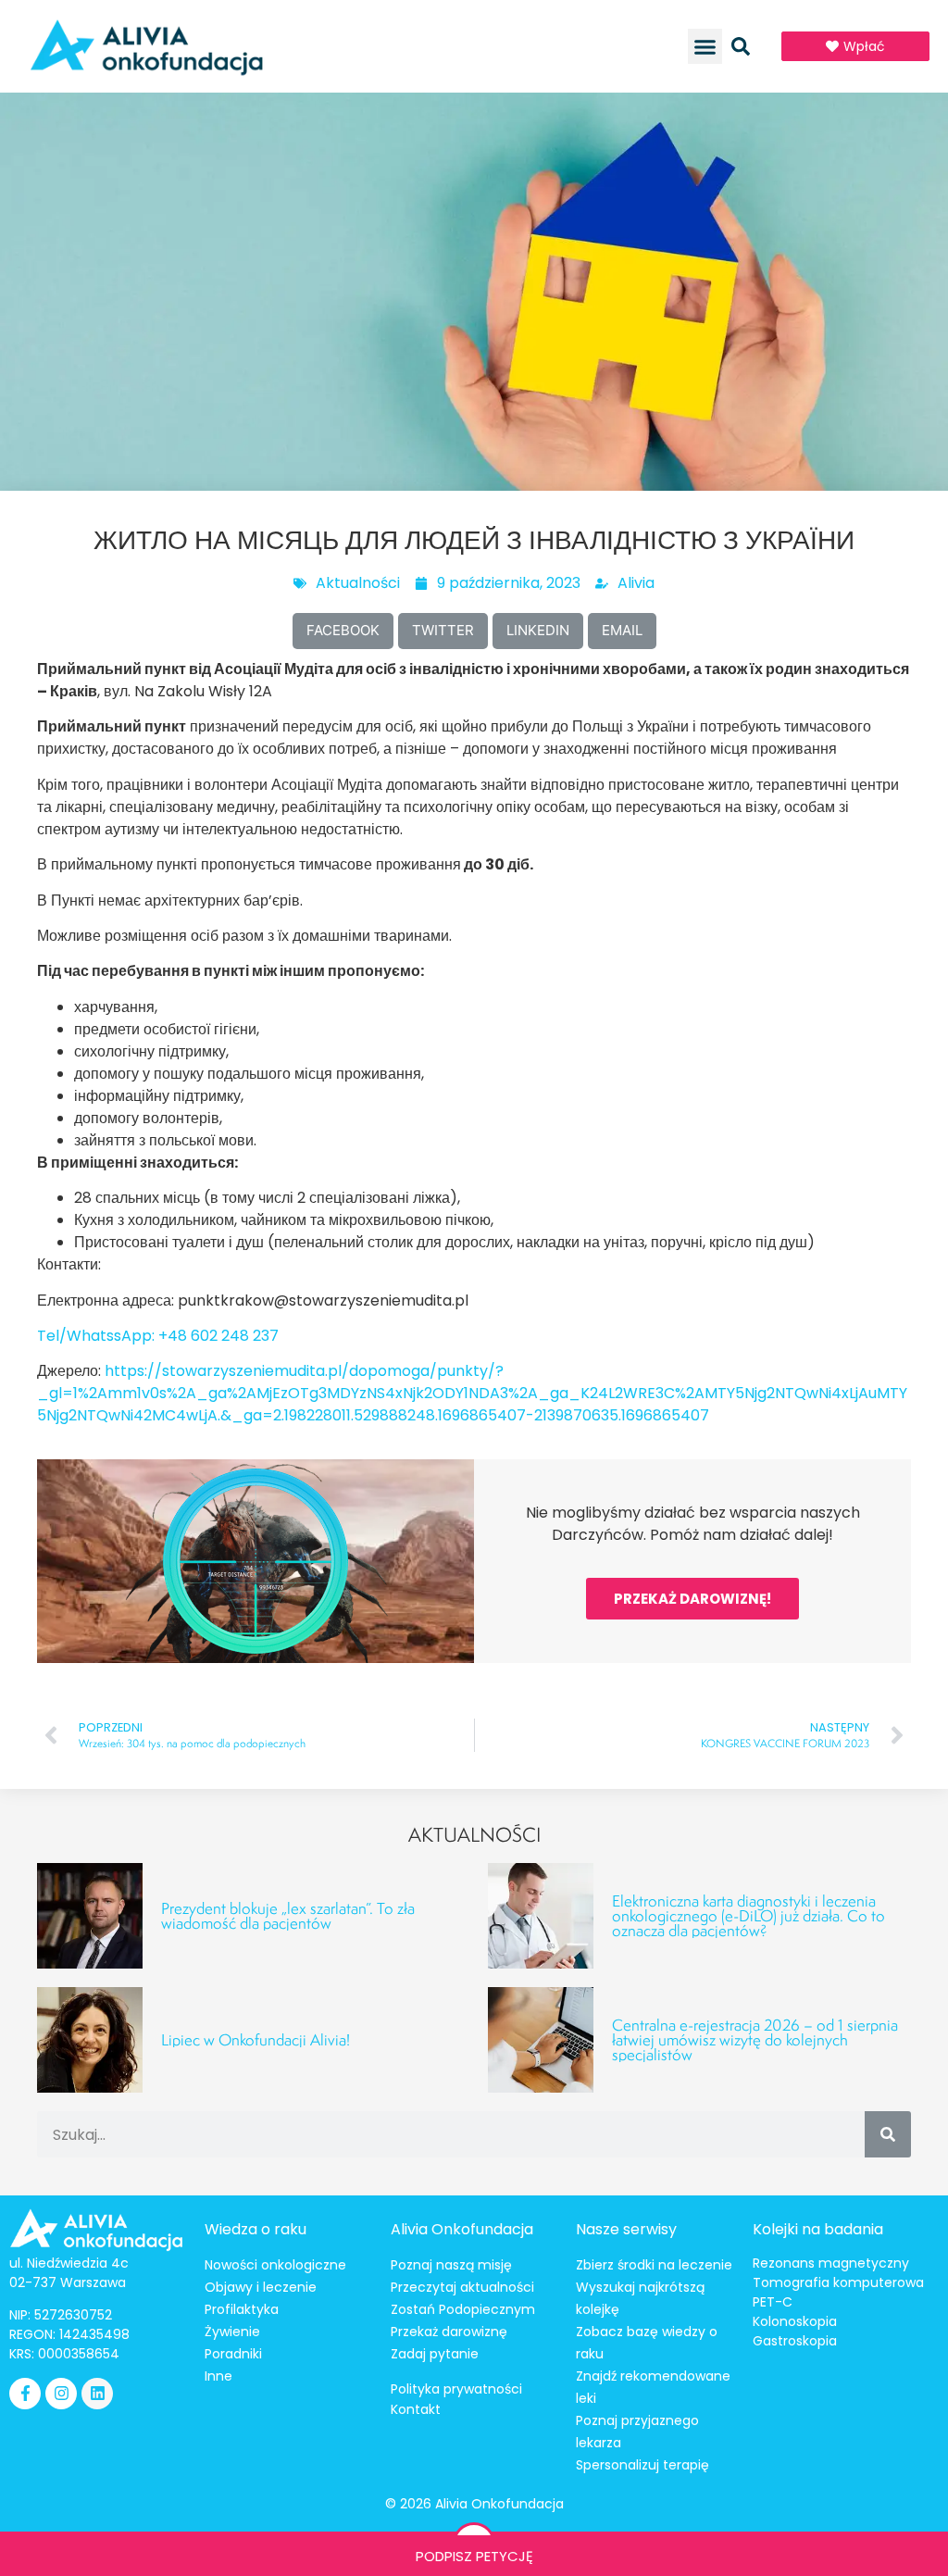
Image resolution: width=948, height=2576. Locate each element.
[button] (705, 46)
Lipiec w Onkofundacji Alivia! (256, 2039)
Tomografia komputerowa (838, 2282)
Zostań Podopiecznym (463, 2309)
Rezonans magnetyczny (831, 2263)
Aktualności (358, 583)
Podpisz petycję (474, 2556)
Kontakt (416, 2409)
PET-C (773, 2302)
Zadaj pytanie (435, 2354)
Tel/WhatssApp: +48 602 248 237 (158, 1336)
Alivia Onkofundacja (462, 2229)
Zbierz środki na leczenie (654, 2265)
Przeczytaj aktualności (462, 2287)
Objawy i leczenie (261, 2287)
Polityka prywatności (456, 2389)
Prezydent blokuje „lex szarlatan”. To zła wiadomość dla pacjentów (288, 1915)
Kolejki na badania (818, 2229)
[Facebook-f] (25, 2394)
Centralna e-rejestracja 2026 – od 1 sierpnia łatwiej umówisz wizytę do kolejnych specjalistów (755, 2039)
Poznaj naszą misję (451, 2265)
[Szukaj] (888, 2134)
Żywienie (232, 2332)
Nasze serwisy (626, 2229)
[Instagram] (61, 2394)
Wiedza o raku (256, 2229)
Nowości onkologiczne (275, 2265)
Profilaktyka (242, 2309)
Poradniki (233, 2354)
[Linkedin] (97, 2394)
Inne (218, 2376)
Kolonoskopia (795, 2321)
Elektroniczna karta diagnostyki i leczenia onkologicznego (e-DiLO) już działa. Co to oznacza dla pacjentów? (748, 1915)
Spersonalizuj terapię (642, 2465)
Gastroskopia (795, 2341)
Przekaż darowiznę (449, 2332)
